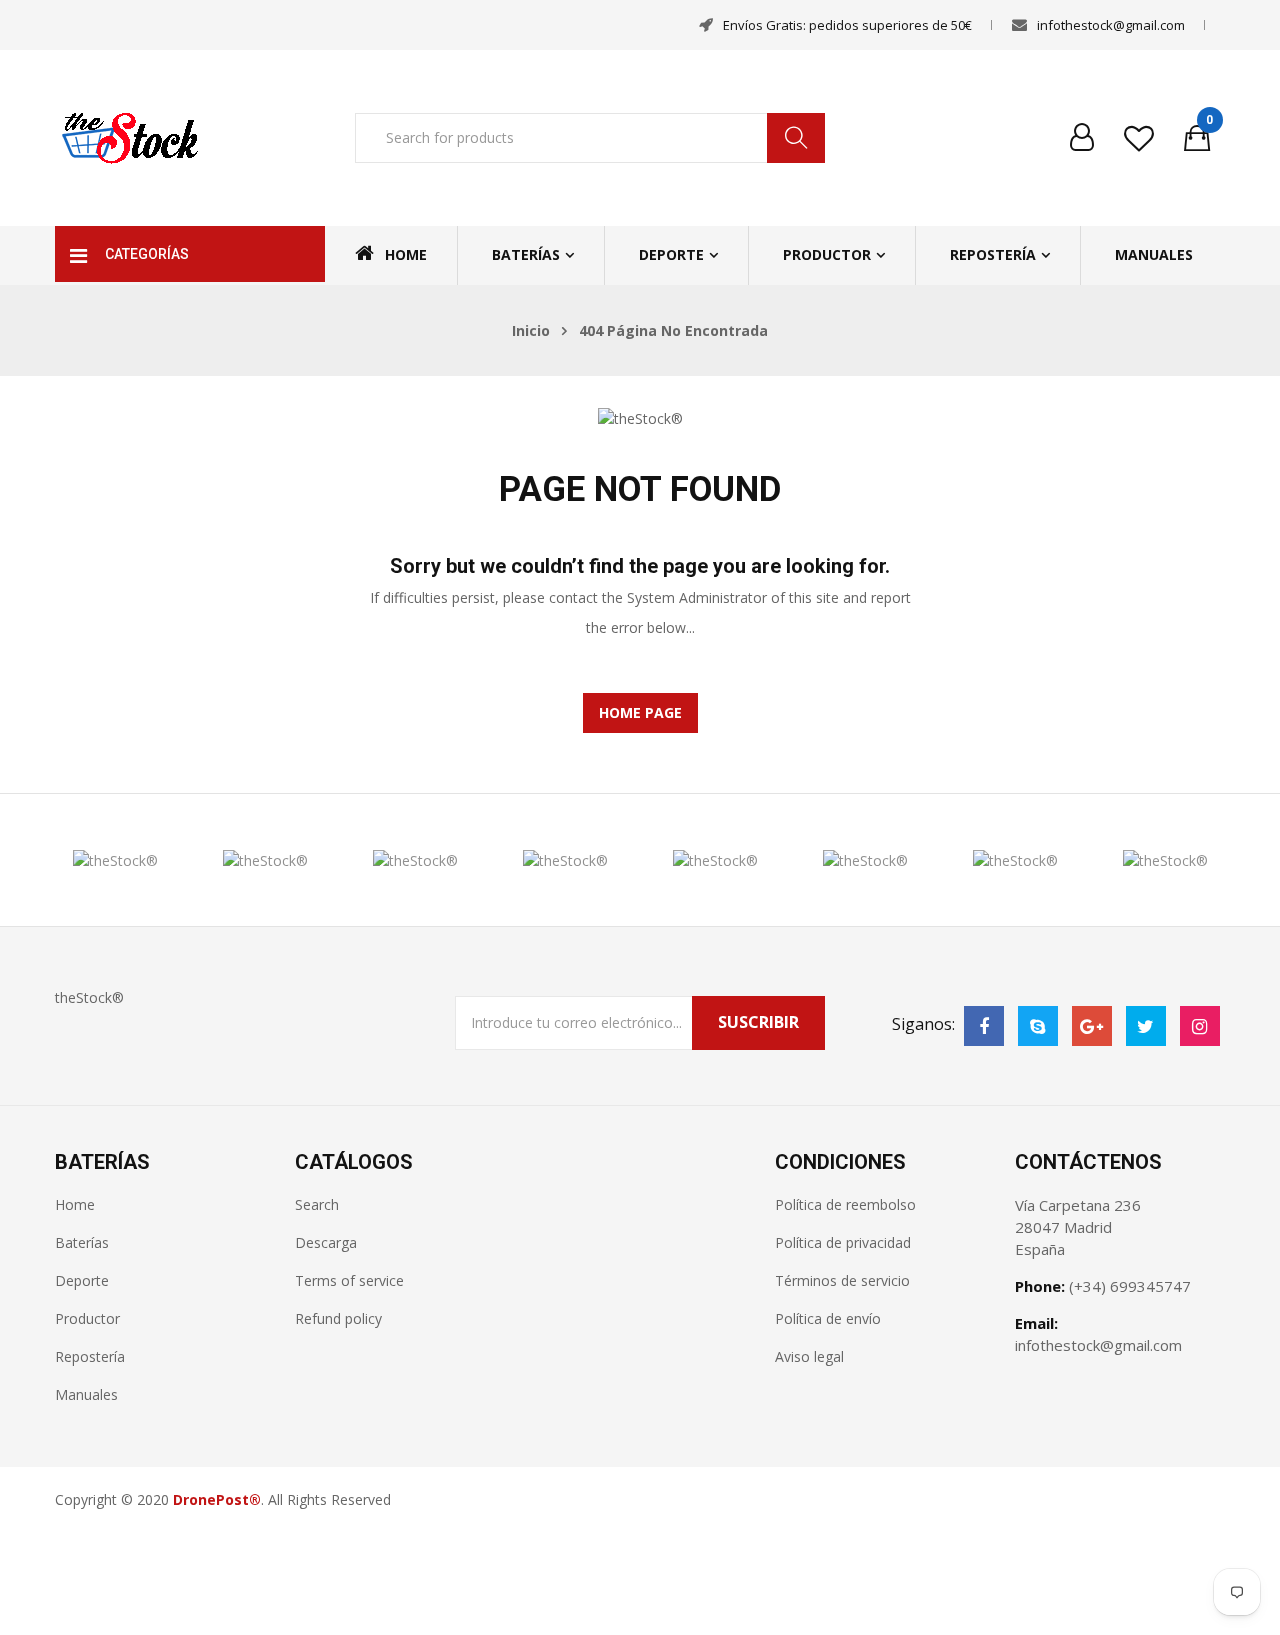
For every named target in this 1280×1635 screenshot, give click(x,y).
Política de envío (828, 1318)
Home (406, 254)
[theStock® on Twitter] (1146, 1026)
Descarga (326, 1242)
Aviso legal (809, 1356)
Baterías (526, 254)
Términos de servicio (842, 1280)
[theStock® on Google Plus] (1092, 1026)
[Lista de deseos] (1139, 138)
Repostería (993, 254)
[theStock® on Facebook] (984, 1026)
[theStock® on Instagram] (1200, 1026)
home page (640, 712)
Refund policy (338, 1318)
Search (317, 1204)
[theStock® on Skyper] (1038, 1026)
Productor (827, 254)
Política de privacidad (843, 1242)
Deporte (671, 254)
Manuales (1154, 254)
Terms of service (349, 1280)
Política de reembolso (845, 1204)
